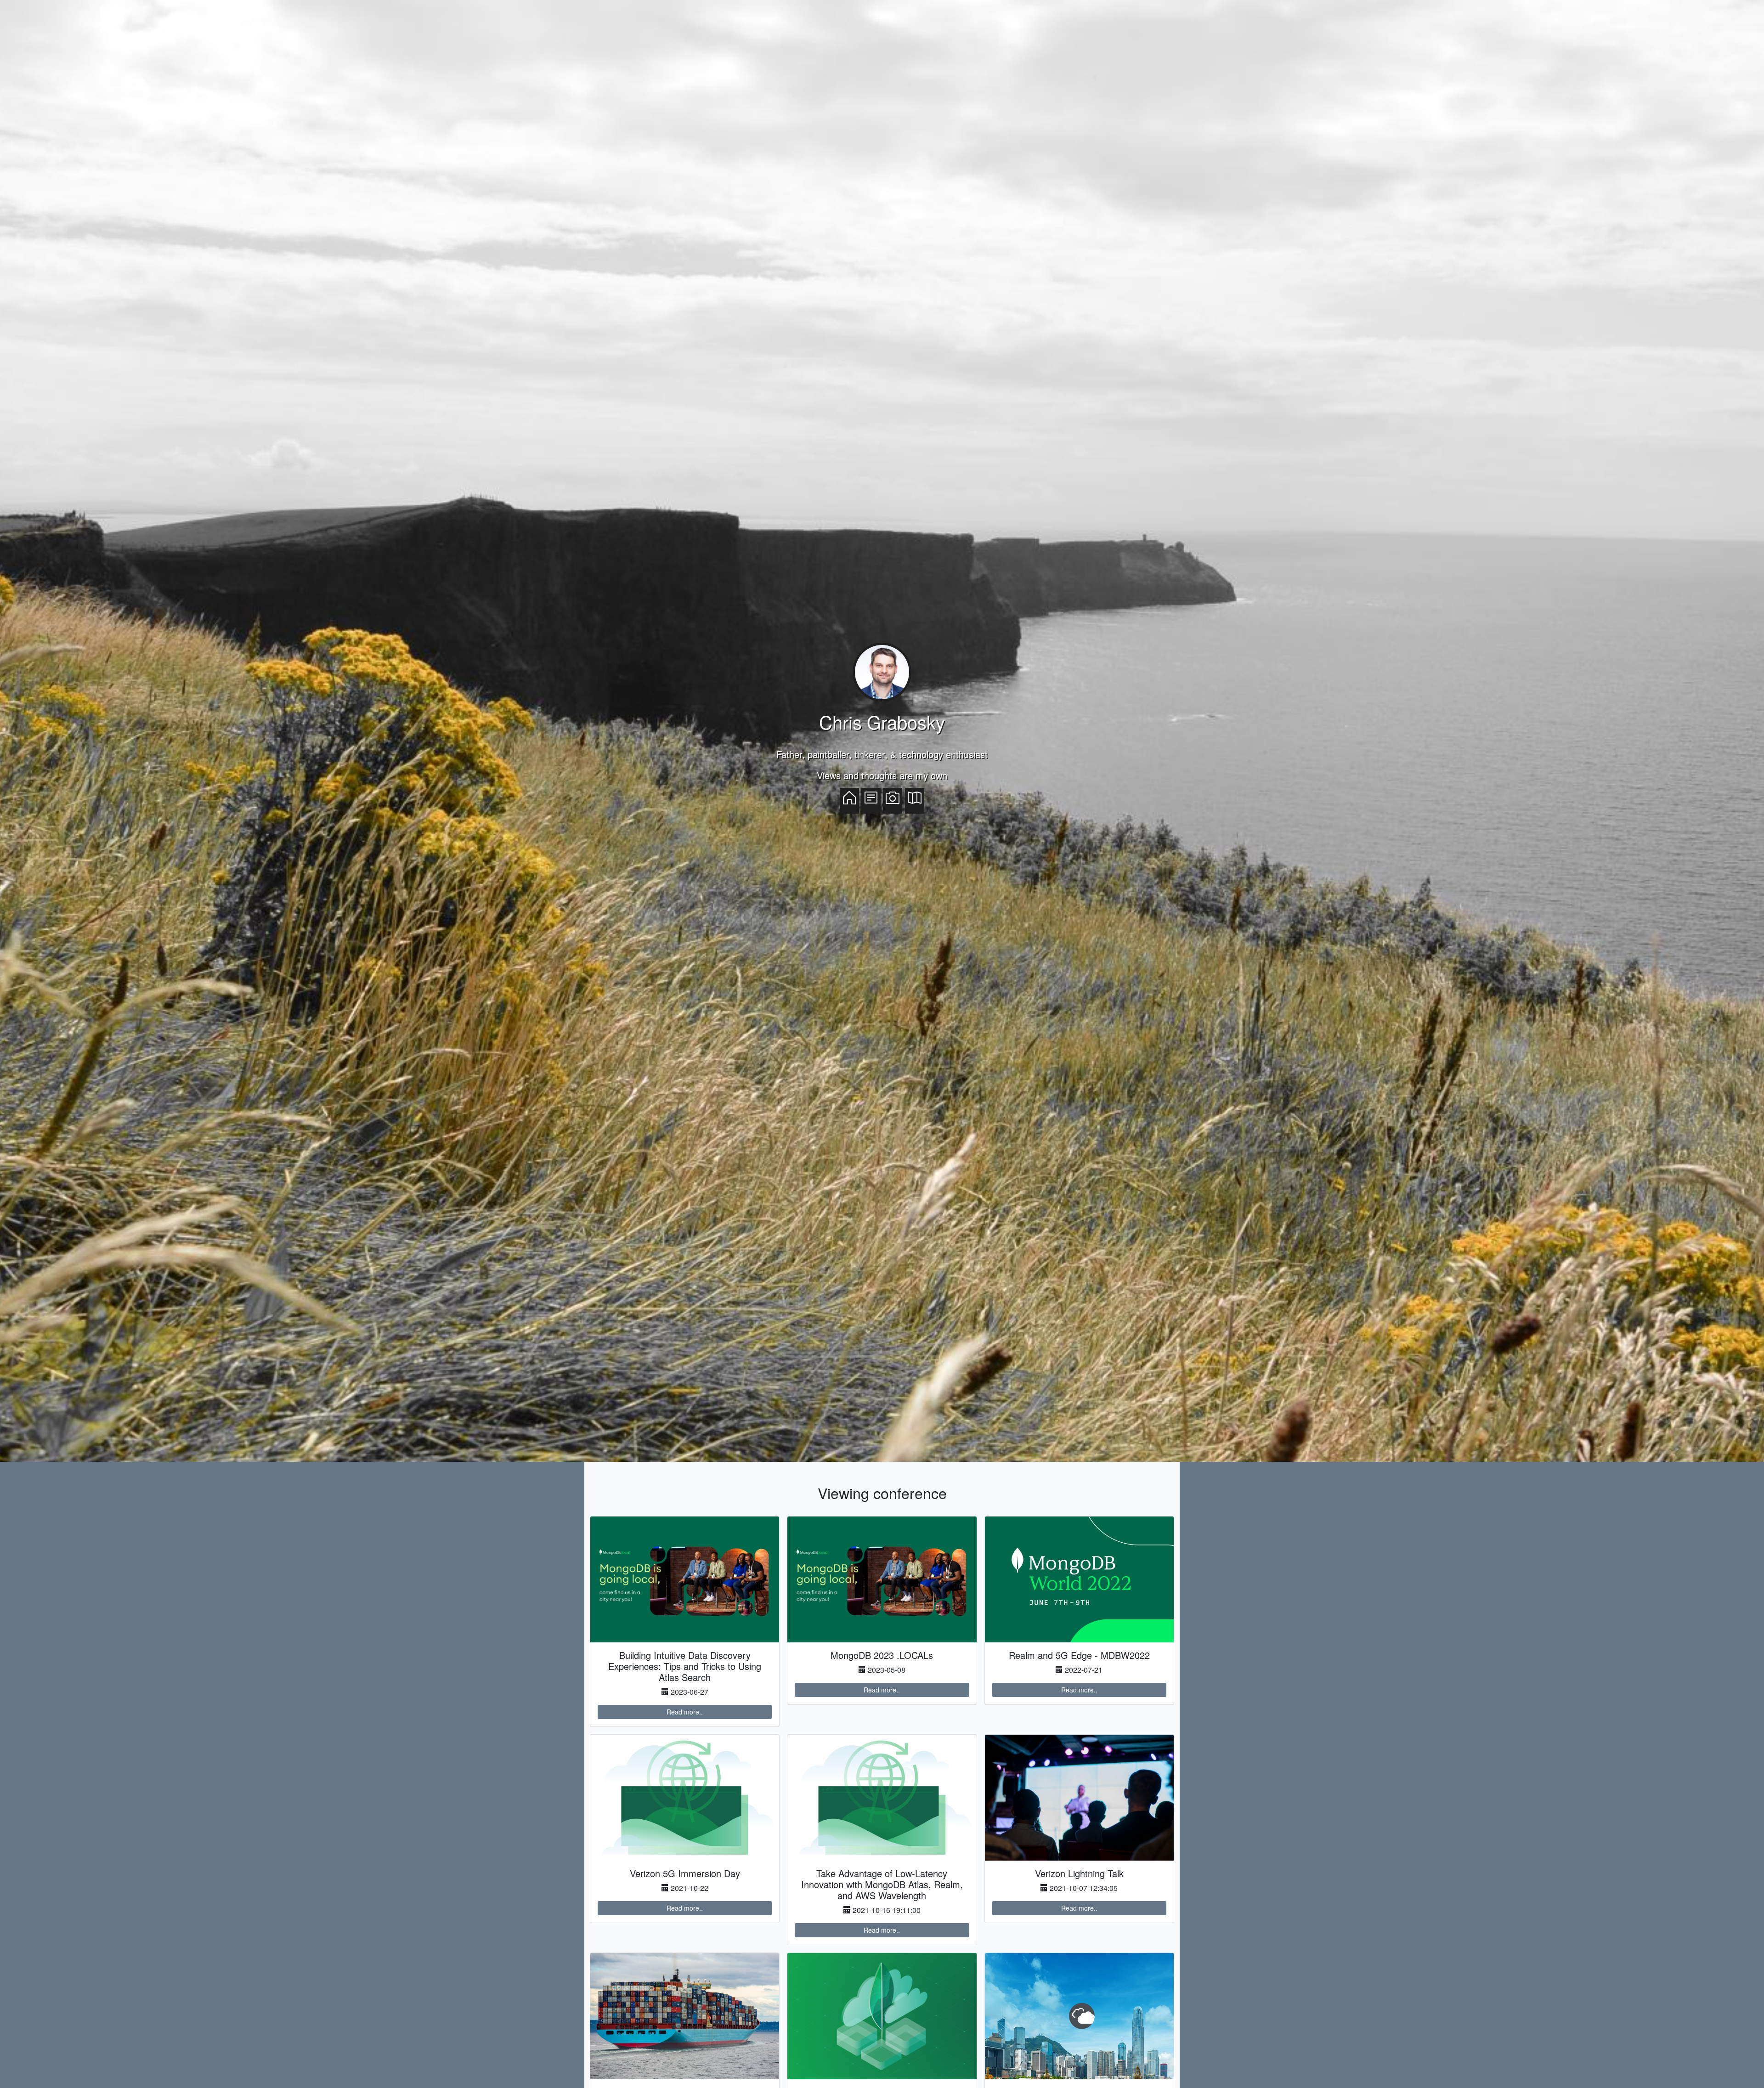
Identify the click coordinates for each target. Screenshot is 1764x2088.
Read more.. (685, 1712)
